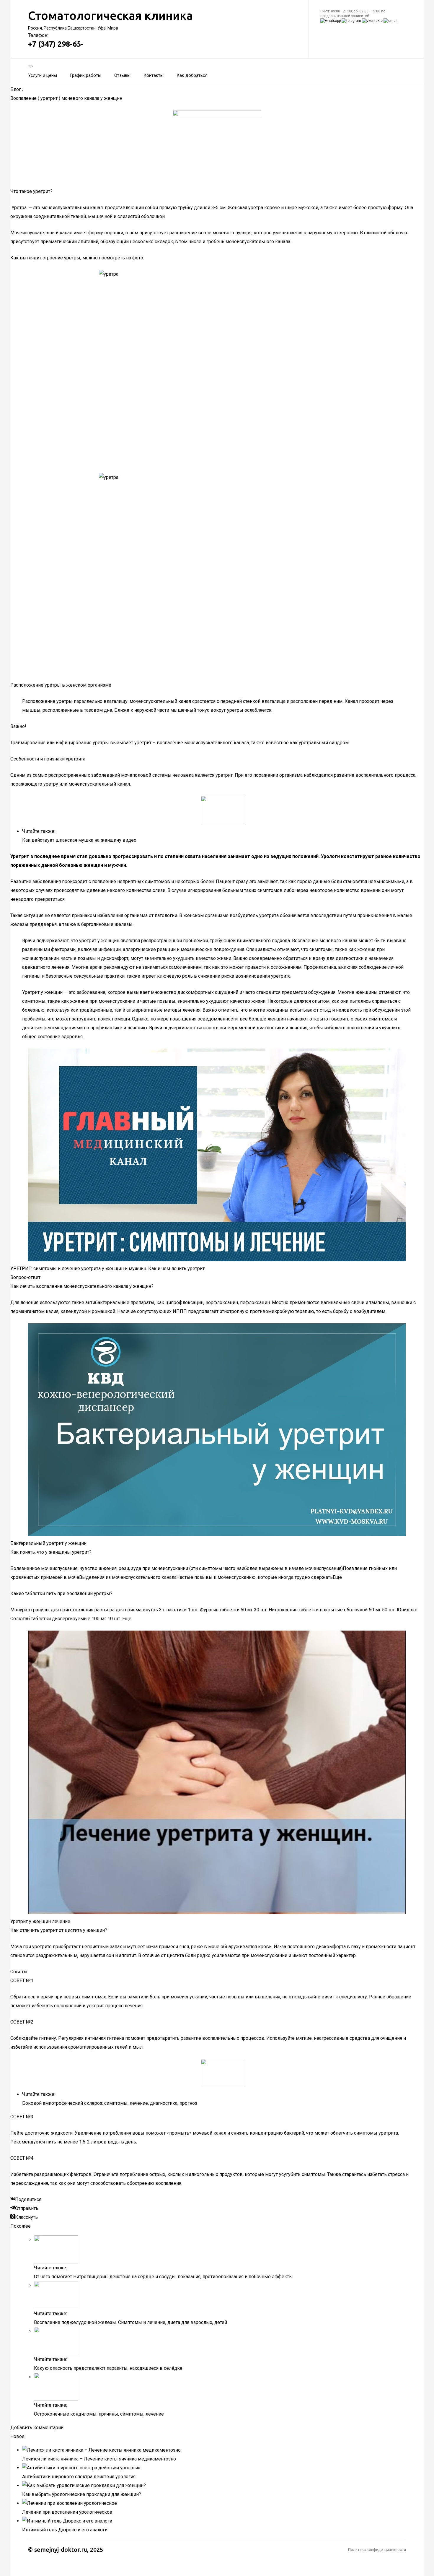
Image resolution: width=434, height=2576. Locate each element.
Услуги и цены (43, 75)
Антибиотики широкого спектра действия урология (79, 2477)
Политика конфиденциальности (377, 2550)
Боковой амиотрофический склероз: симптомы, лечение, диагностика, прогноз (110, 2103)
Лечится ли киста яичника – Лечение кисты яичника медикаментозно (99, 2459)
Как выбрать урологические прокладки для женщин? (82, 2494)
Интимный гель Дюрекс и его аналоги (65, 2530)
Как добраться (192, 75)
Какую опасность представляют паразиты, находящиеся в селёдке (108, 2368)
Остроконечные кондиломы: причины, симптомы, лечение (99, 2414)
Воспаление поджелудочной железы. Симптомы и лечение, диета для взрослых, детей (130, 2322)
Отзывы (122, 75)
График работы (86, 75)
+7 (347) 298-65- (56, 44)
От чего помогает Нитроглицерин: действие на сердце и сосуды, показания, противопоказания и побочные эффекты (163, 2277)
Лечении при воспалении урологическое (67, 2512)
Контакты (154, 75)
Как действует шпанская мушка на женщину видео (79, 840)
